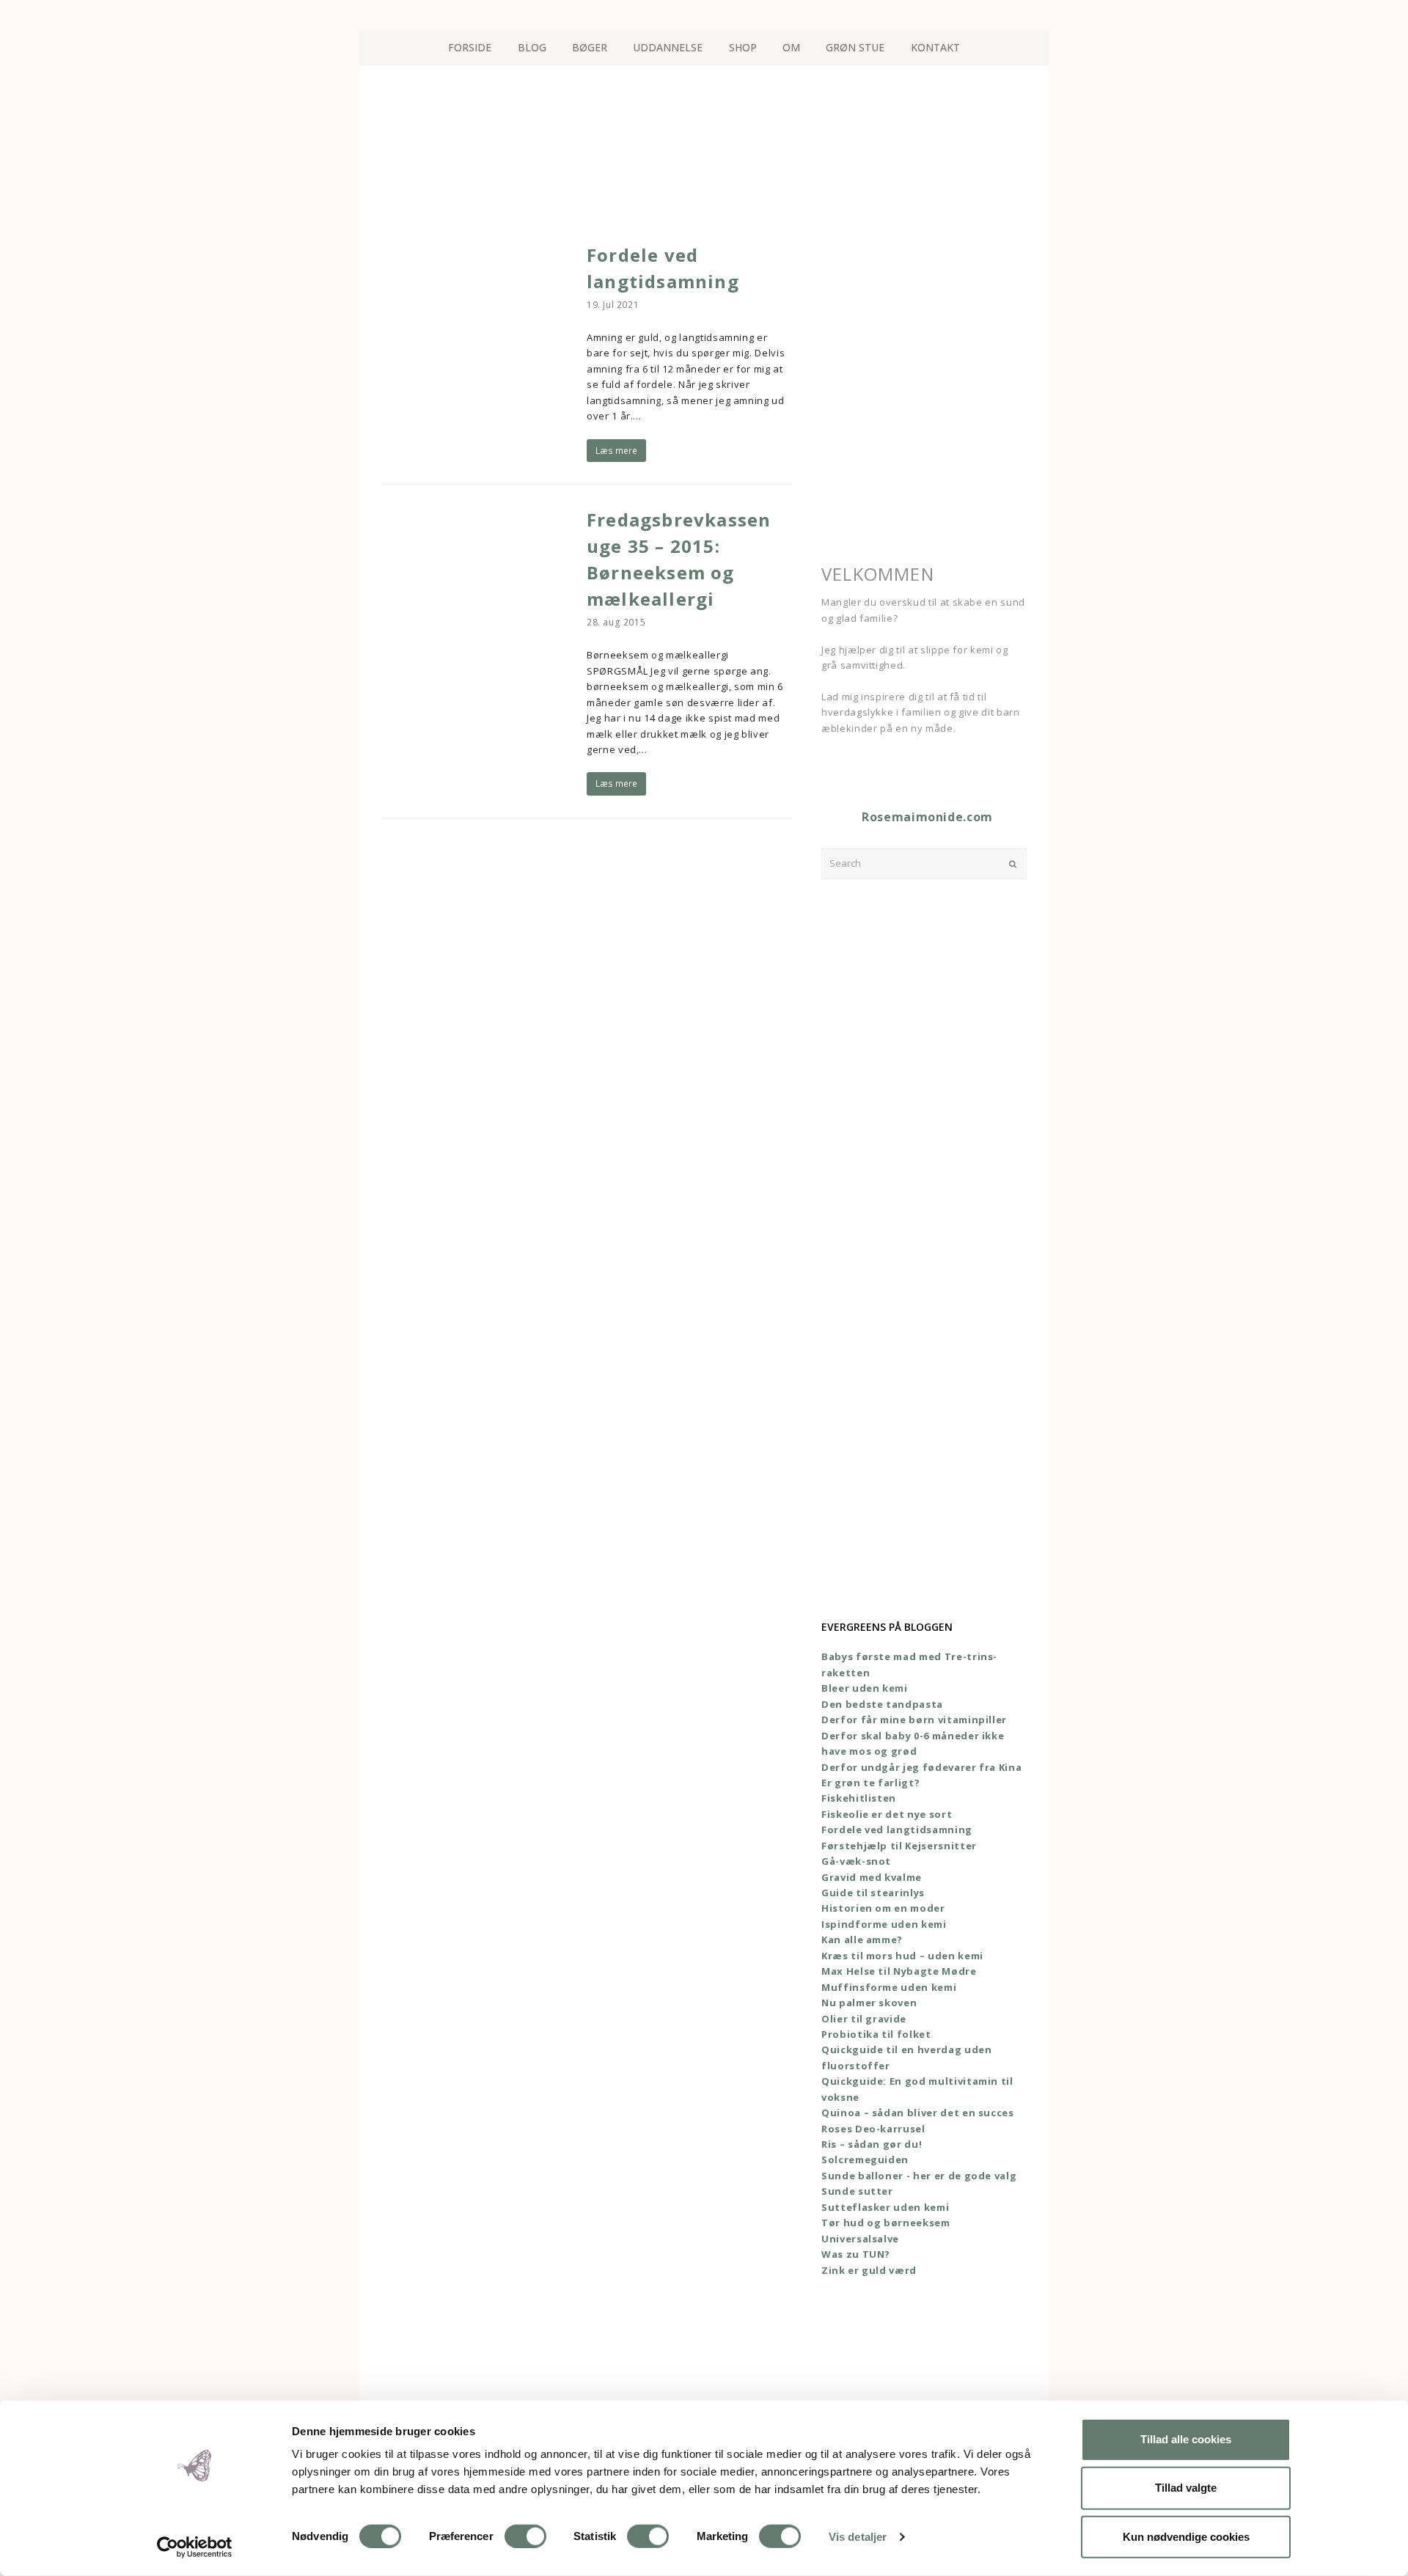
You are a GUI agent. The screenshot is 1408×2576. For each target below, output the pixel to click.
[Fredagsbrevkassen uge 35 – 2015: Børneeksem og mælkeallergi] (476, 625)
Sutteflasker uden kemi (885, 2207)
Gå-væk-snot (856, 1861)
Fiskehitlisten (859, 1798)
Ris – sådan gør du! (872, 2144)
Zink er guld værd (869, 2270)
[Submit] (1013, 864)
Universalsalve (860, 2239)
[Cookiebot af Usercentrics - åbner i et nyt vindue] (195, 2547)
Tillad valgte (1186, 2488)
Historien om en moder (883, 1908)
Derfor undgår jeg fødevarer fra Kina (921, 1767)
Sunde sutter (857, 2191)
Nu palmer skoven (869, 2003)
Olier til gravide (864, 2019)
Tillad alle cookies (1186, 2439)
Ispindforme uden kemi (884, 1924)
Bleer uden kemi (865, 1688)
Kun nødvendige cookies (1186, 2536)
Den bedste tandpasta (882, 1704)
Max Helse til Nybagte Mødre (899, 1971)
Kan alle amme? (862, 1940)
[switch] (525, 2536)
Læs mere (616, 451)
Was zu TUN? (856, 2254)
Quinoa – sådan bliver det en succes (918, 2113)
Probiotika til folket (876, 2034)
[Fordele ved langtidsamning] (476, 359)
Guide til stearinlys (873, 1893)
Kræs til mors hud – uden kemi (902, 1956)
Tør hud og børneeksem (886, 2223)
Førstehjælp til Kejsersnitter (899, 1846)
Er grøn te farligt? (870, 1783)
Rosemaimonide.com (927, 817)
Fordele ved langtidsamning (897, 1830)
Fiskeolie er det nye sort (887, 1814)
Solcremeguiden (865, 2159)
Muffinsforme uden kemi (889, 1987)
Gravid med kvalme (872, 1877)
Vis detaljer (858, 2537)
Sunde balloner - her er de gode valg (919, 2176)
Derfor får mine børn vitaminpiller (914, 1720)
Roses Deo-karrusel (873, 2129)
